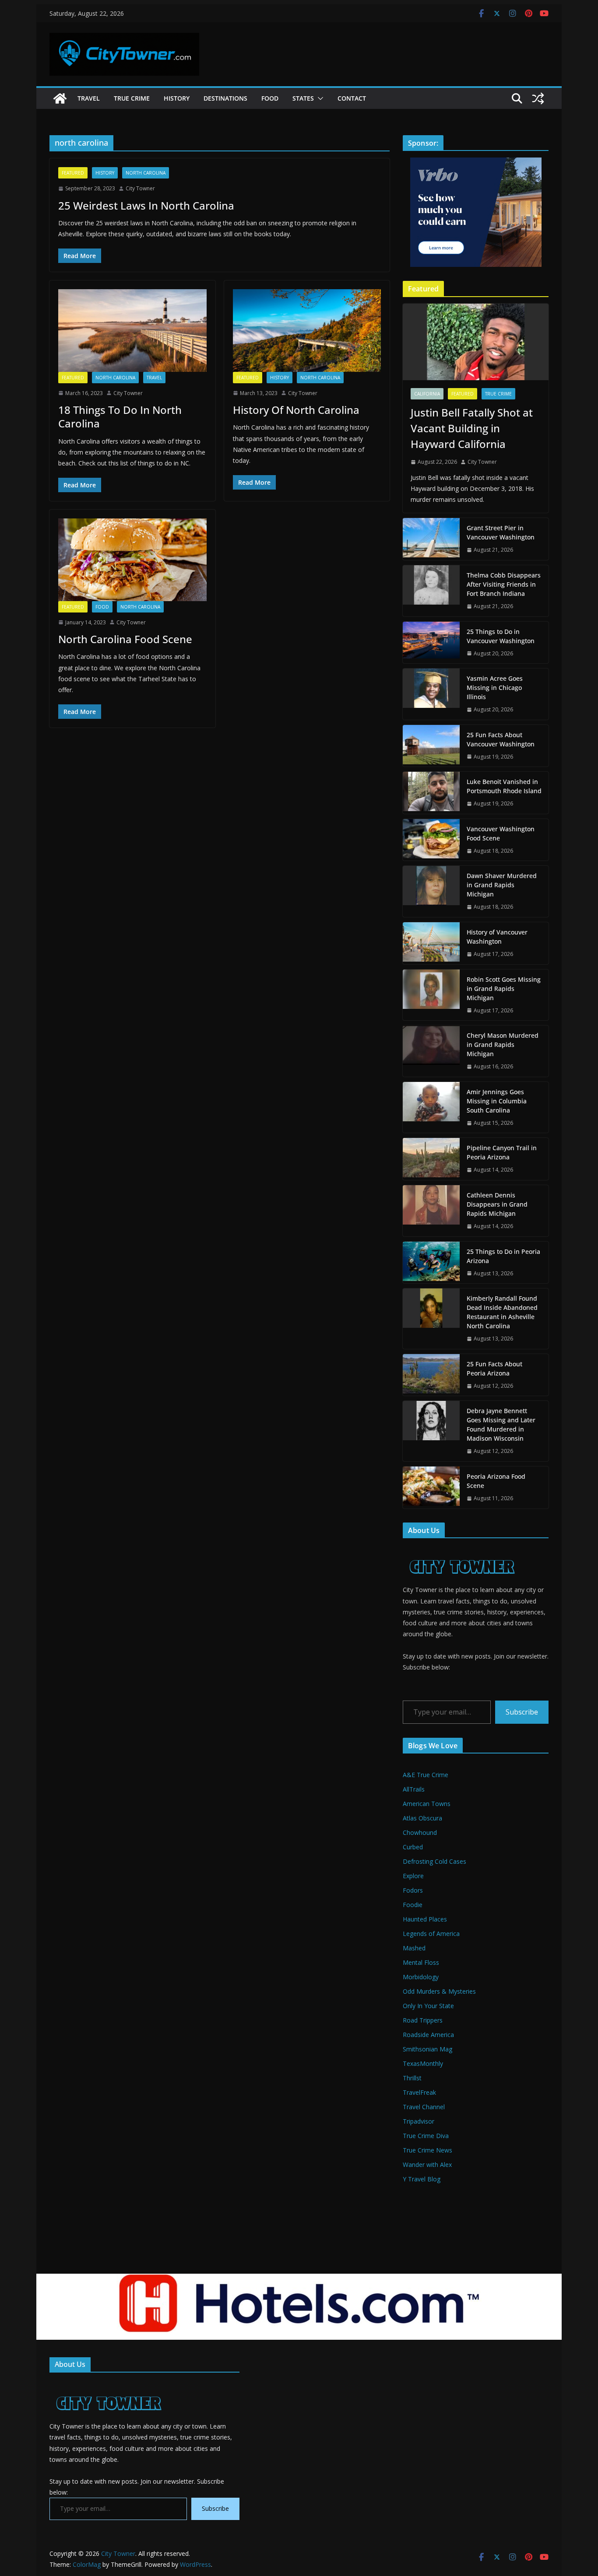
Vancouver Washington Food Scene (501, 833)
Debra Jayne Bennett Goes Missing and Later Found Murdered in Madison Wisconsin (501, 1424)
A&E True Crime (426, 1775)
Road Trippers (423, 2020)
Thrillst (412, 2078)
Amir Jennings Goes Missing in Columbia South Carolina (497, 1101)
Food (270, 98)
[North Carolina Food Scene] (132, 560)
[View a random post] (538, 98)
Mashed (414, 1948)
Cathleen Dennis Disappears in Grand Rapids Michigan (497, 1204)
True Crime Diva (426, 2136)
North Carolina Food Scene (125, 639)
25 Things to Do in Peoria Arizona (503, 1256)
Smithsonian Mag (427, 2049)
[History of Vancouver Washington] (431, 943)
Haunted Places (425, 1919)
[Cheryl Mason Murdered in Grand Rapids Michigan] (431, 1051)
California (427, 394)
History (177, 98)
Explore (413, 1876)
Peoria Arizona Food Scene (496, 1481)
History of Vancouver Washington (497, 937)
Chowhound (420, 1832)
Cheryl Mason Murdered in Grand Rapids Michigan (503, 1045)
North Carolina (146, 173)
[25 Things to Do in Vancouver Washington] (431, 643)
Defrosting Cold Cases (434, 1861)
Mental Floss (421, 1962)
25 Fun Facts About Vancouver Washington (501, 739)
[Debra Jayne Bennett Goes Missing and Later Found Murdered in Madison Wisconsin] (431, 1431)
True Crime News (427, 2150)
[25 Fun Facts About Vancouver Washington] (431, 746)
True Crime (132, 98)
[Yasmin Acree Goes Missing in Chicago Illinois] (431, 694)
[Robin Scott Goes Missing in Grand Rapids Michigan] (431, 995)
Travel (89, 98)
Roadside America (428, 2035)
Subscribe (522, 1712)
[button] (319, 98)
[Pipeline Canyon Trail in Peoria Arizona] (431, 1159)
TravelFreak (419, 2092)
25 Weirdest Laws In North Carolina (146, 205)
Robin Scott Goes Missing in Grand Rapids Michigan (504, 989)
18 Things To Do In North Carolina (120, 416)
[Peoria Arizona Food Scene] (431, 1487)
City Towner (140, 188)
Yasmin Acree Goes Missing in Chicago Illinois (495, 688)
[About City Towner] (461, 1550)
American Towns (427, 1804)
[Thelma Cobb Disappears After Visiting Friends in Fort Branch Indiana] (431, 591)
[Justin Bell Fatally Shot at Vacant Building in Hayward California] (476, 342)
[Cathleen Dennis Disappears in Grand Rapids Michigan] (431, 1211)
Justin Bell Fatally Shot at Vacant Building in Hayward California (472, 428)
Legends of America (431, 1934)
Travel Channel (424, 2107)
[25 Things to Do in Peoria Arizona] (431, 1263)
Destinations (225, 98)
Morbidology (421, 1977)
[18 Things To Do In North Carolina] (132, 330)
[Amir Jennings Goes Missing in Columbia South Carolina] (431, 1108)
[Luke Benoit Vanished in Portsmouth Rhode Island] (431, 793)
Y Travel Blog (422, 2179)
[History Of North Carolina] (307, 330)
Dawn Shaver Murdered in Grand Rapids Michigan (502, 885)
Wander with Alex (427, 2165)
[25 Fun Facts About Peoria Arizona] (431, 1375)
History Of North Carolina (296, 410)
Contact (352, 98)
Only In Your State (428, 2006)
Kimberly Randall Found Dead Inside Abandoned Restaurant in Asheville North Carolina (502, 1312)
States (303, 98)
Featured (73, 173)
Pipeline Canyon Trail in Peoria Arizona (502, 1152)
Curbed (413, 1847)
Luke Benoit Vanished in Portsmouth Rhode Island (504, 786)
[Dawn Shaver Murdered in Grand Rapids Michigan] (431, 891)
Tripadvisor (419, 2121)
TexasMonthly (423, 2063)
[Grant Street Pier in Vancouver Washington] (431, 539)
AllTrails (414, 1789)
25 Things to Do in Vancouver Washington (501, 636)
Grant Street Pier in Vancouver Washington (501, 532)
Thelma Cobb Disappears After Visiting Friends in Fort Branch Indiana (504, 584)
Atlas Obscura (422, 1818)
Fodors (413, 1890)
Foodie (413, 1905)
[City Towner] (60, 98)
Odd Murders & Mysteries (439, 1991)
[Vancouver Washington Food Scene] (431, 840)
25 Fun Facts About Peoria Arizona (494, 1368)
